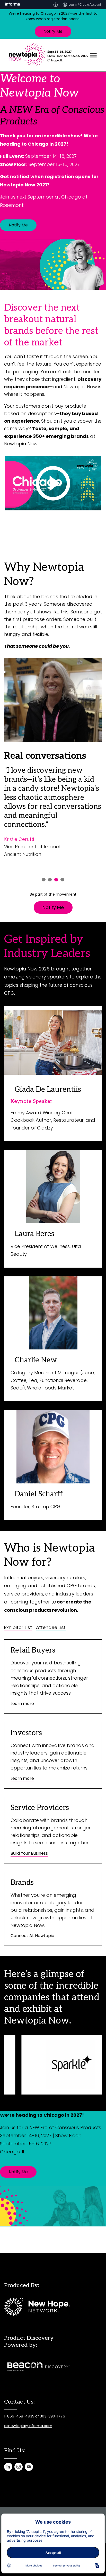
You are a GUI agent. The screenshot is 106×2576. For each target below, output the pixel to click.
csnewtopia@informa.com (28, 2426)
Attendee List (51, 1627)
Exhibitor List (18, 1627)
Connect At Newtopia (32, 1936)
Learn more (22, 1704)
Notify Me (53, 31)
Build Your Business (29, 1853)
